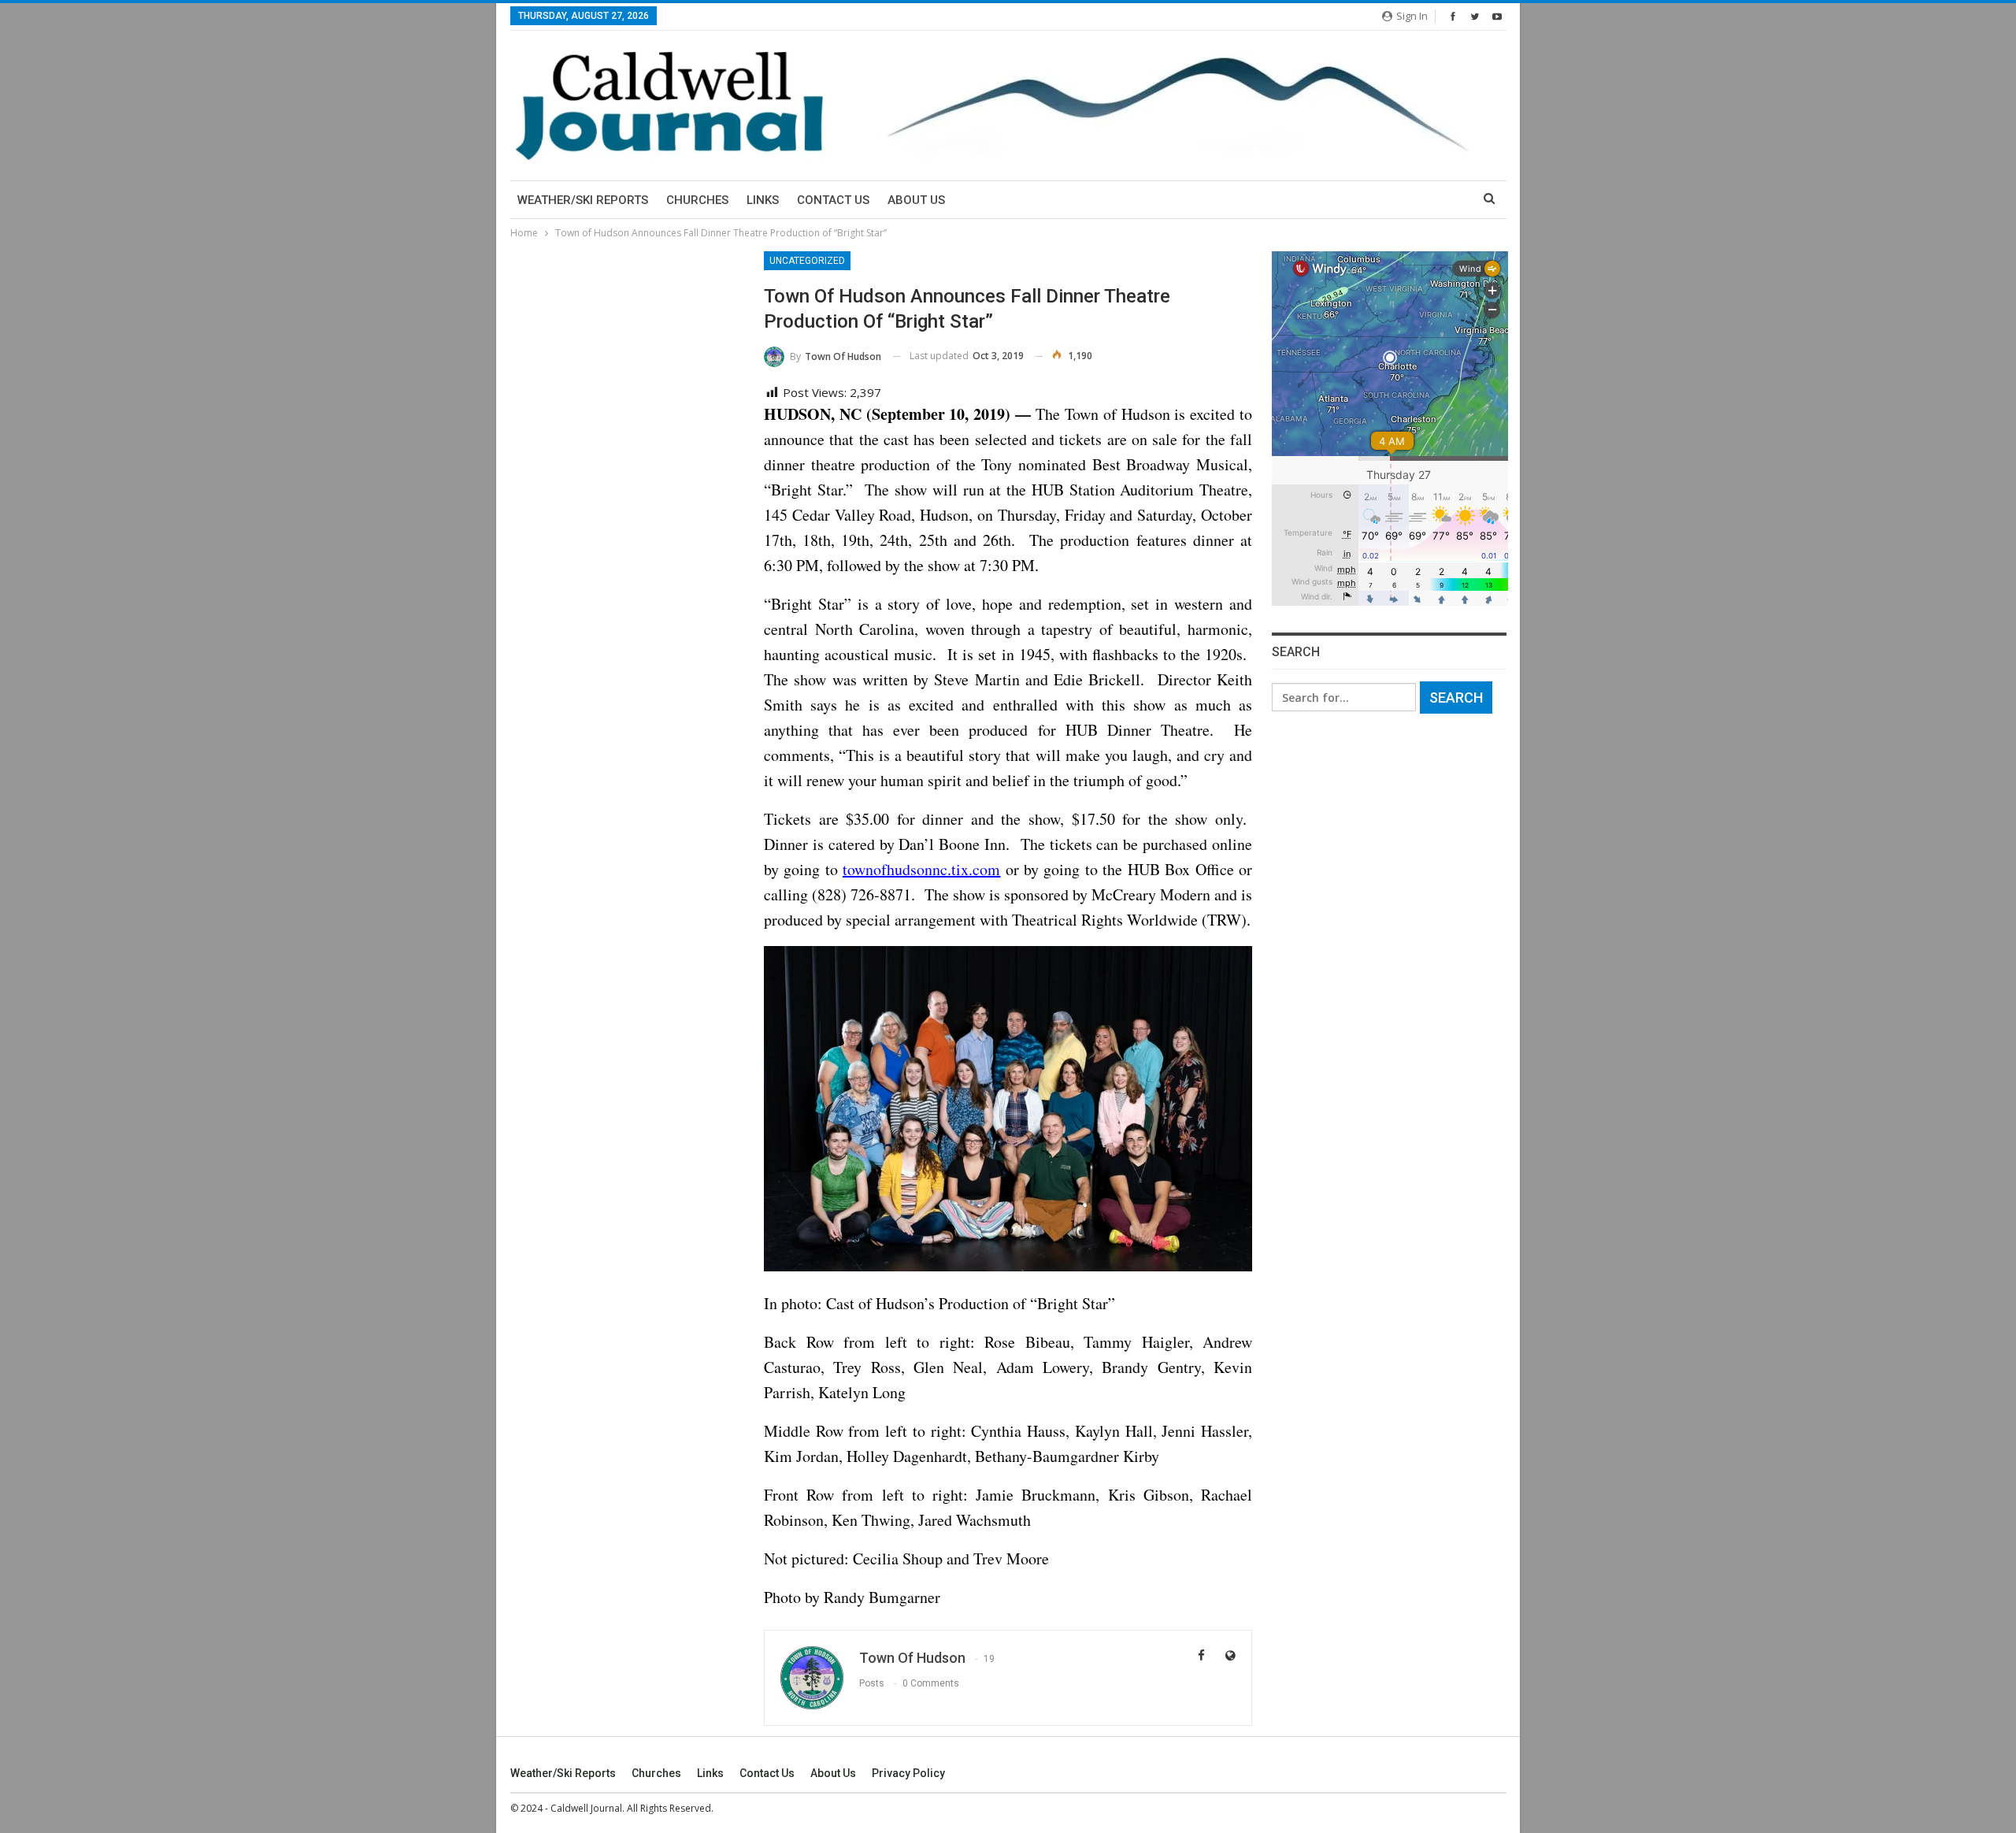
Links (763, 200)
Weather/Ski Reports (583, 200)
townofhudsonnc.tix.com (921, 869)
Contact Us (833, 200)
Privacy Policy (908, 1773)
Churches (697, 200)
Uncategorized (807, 261)
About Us (916, 200)
